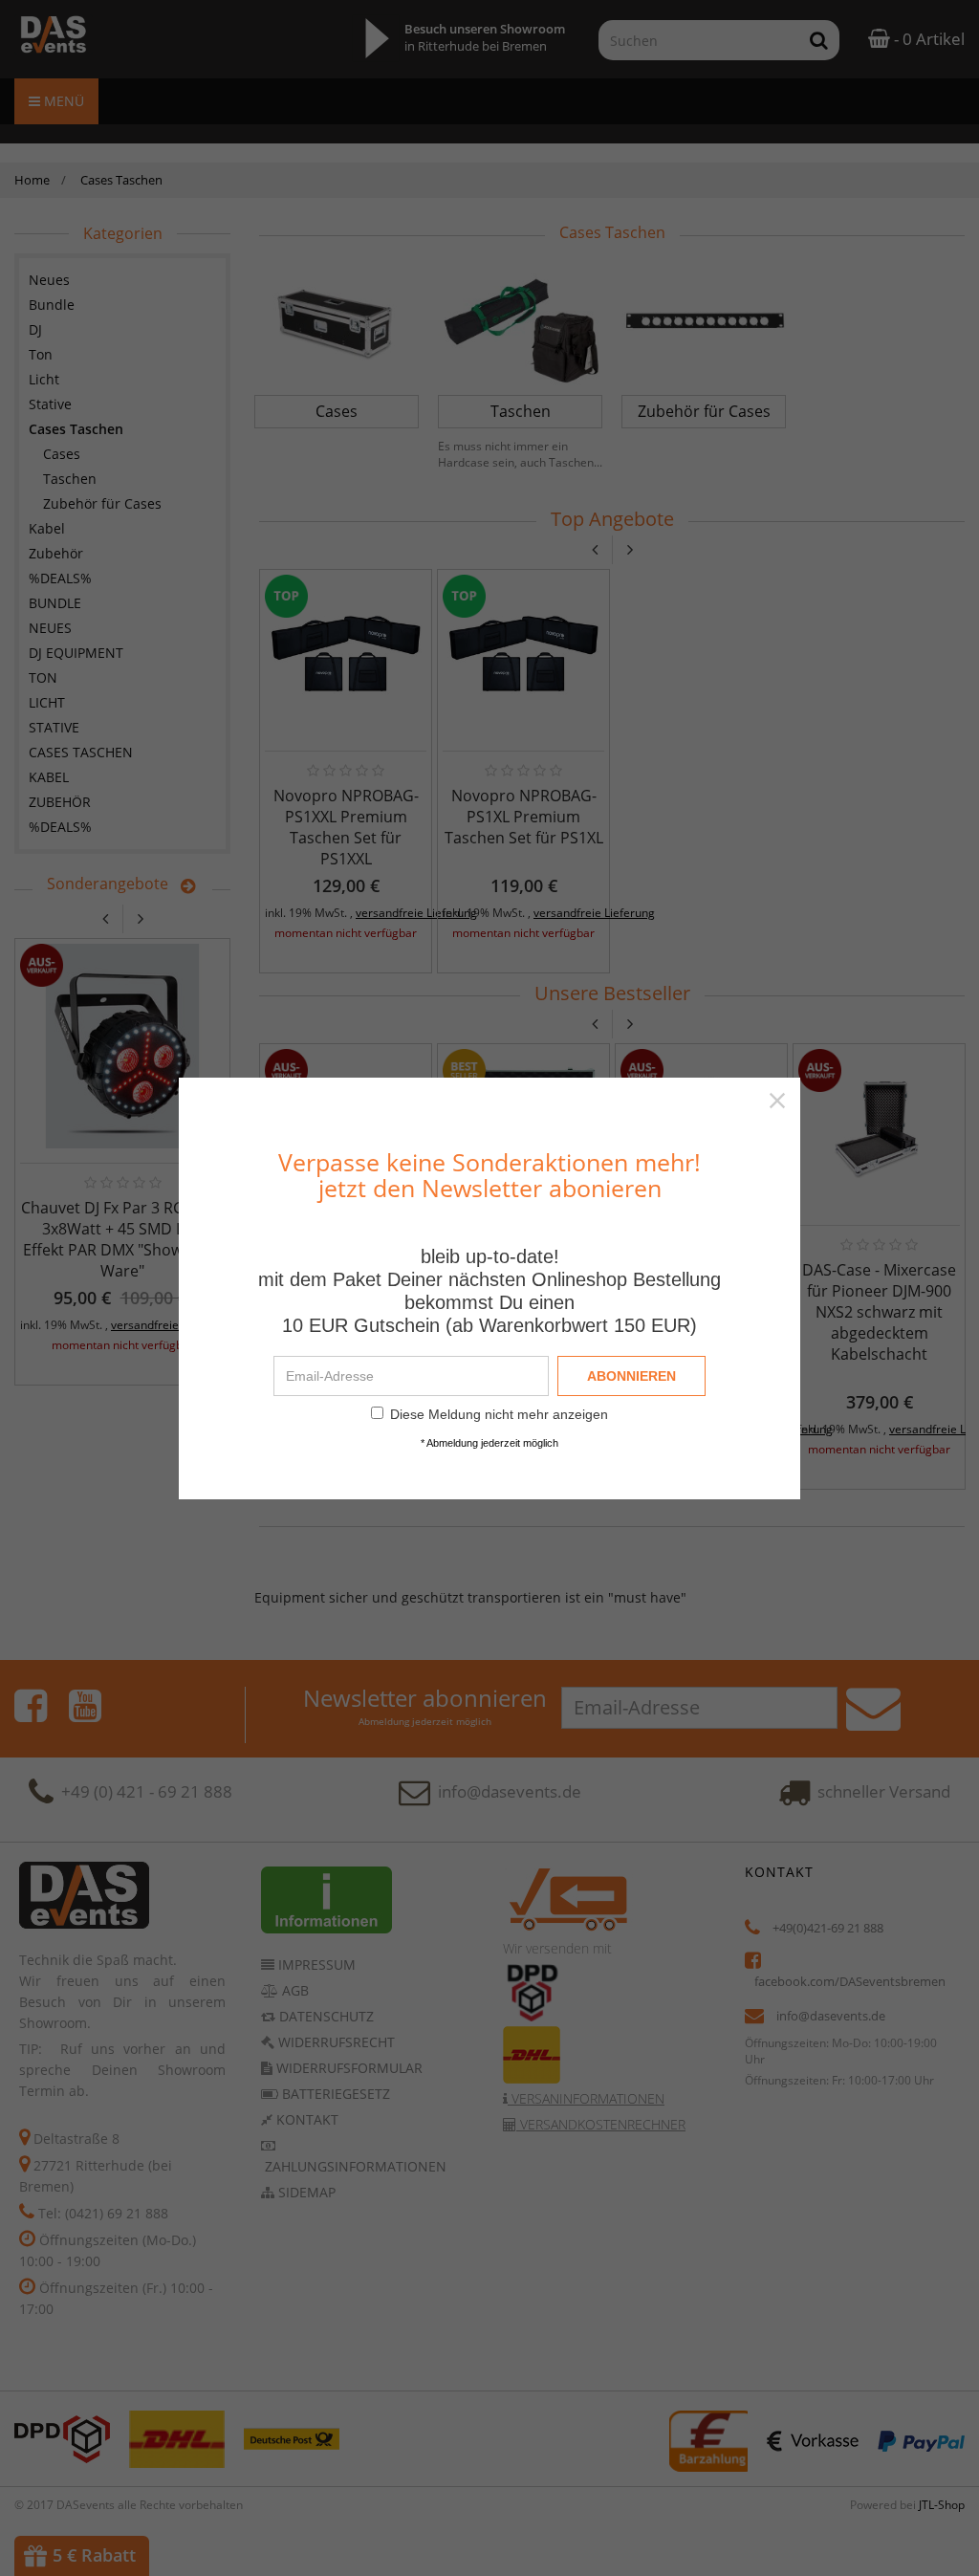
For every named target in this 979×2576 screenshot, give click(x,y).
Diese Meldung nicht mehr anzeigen (499, 1414)
